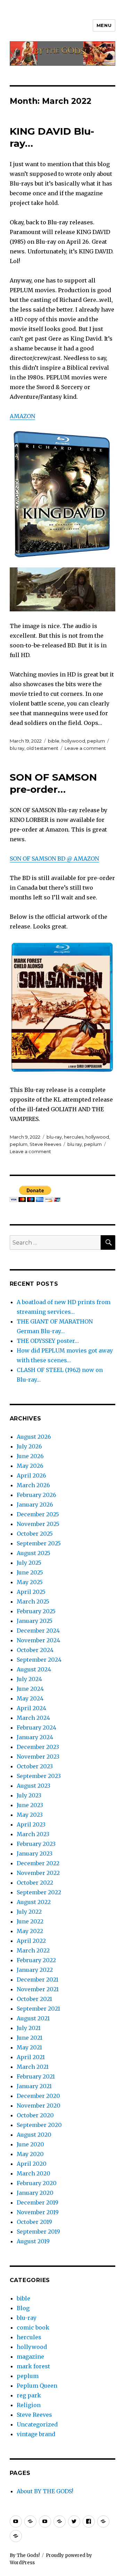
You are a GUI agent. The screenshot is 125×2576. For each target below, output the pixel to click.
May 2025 (30, 1582)
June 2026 (30, 1456)
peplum (96, 741)
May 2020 (30, 2154)
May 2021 (29, 2047)
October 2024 (35, 1650)
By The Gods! (25, 2555)
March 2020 (34, 2173)
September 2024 (39, 1660)
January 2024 (35, 1737)
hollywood (73, 741)
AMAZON (22, 416)
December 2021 (37, 1980)
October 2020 (35, 2115)
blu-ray (54, 1137)
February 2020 (37, 2183)
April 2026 (31, 1475)
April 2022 (31, 1941)
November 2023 (38, 1757)
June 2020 (30, 2144)
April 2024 (31, 1708)
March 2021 (33, 2067)
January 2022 (35, 1970)
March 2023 (33, 1834)
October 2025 (35, 1534)
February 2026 (36, 1495)
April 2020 (32, 2164)
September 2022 (39, 1892)
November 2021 (38, 1989)
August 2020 (34, 2135)
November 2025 (38, 1524)
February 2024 (36, 1727)
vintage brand (36, 2434)
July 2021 (29, 2028)
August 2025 (34, 1553)
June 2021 (30, 2038)
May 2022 (30, 1931)
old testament (42, 748)
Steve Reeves (45, 1144)
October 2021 (34, 1999)
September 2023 (39, 1776)
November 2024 (38, 1640)
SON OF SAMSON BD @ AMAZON (54, 859)
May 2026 (30, 1466)
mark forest (33, 2366)
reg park (29, 2395)
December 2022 (38, 1863)
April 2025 (31, 1592)
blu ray (17, 748)
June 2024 (30, 1689)
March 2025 (33, 1601)
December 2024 (38, 1631)
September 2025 (39, 1543)
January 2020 (35, 2193)
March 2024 (33, 1718)
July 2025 (29, 1563)
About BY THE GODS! (45, 2491)
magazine (30, 2357)
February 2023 (36, 1844)
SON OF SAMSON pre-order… (53, 783)
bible (54, 741)
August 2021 (33, 2018)
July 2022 (29, 1912)
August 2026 (34, 1437)
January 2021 (34, 2086)
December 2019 (37, 2202)
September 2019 (38, 2232)
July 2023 (29, 1795)
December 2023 (38, 1747)
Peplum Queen (37, 2386)
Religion (29, 2405)
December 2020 (38, 2096)
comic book (33, 2327)
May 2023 (30, 1815)
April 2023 (31, 1824)
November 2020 (39, 2106)
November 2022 (38, 1873)
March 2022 (33, 1950)
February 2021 (36, 2076)
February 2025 (36, 1611)
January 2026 (35, 1505)
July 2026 (29, 1446)
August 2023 (34, 1786)
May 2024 (30, 1698)
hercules (74, 1137)
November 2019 (38, 2212)
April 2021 (31, 2057)
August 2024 (34, 1669)
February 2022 (36, 1960)
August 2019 (33, 2241)
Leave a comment (85, 748)
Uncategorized (37, 2424)
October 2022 (35, 1883)
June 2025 (30, 1572)
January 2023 (35, 1854)
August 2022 (34, 1902)
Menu (104, 25)
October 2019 (34, 2222)
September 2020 (39, 2125)
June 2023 (30, 1805)
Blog (23, 2308)
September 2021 (38, 2009)
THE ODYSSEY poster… (48, 1341)
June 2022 (30, 1921)
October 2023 (35, 1766)
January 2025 (35, 1621)
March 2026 (33, 1485)
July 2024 (29, 1679)
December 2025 (38, 1514)
